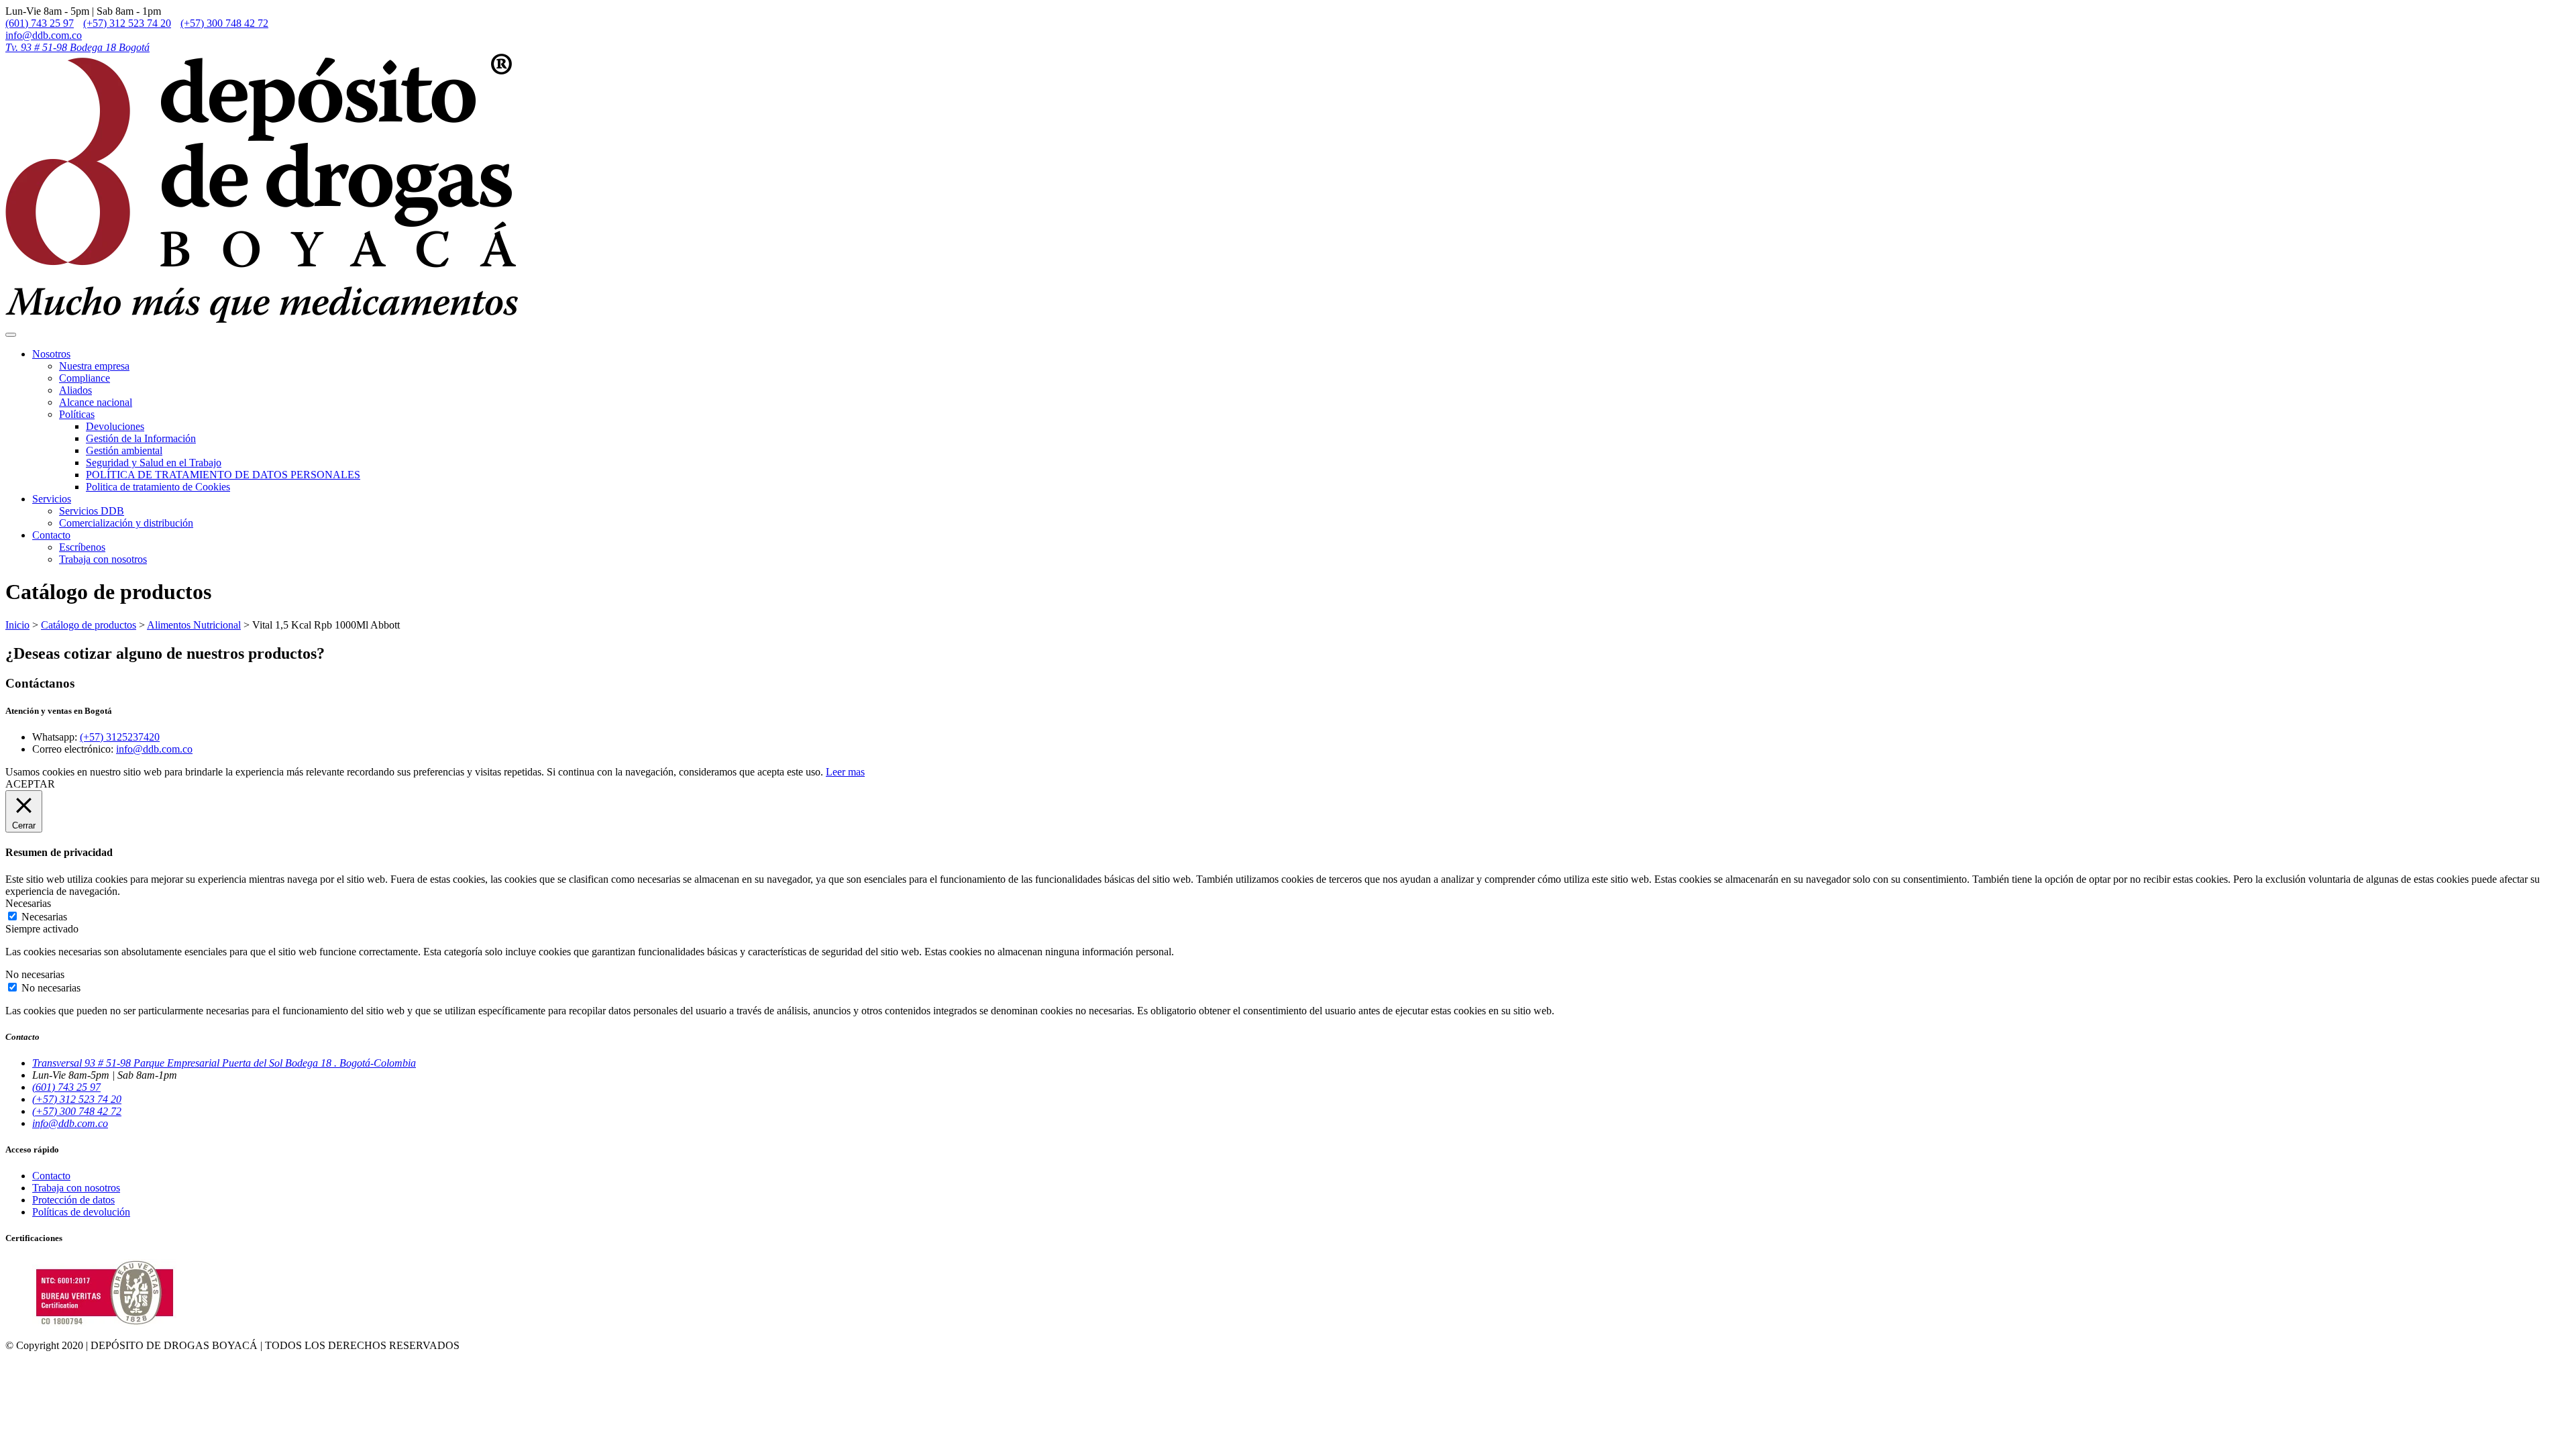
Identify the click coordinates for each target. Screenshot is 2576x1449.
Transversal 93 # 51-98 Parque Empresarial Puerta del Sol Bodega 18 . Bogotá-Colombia (224, 1063)
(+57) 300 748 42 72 (224, 23)
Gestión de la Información (141, 438)
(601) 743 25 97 (40, 23)
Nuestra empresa (94, 366)
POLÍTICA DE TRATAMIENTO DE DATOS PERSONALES (223, 475)
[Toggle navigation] (11, 335)
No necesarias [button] (35, 974)
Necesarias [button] (28, 903)
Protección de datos (73, 1200)
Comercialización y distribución (126, 523)
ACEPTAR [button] (30, 784)
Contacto (51, 535)
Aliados (75, 390)
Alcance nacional (96, 402)
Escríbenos (82, 547)
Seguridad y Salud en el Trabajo (154, 463)
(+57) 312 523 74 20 (127, 23)
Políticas (77, 414)
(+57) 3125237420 (120, 737)
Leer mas (845, 772)
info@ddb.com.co (44, 35)
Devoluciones (115, 426)
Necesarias (44, 917)
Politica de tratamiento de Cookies (158, 487)
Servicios (52, 499)
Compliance (85, 378)
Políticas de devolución (81, 1212)
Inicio (17, 625)
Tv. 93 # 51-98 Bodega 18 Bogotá (77, 47)
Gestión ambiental (124, 450)
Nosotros (51, 354)
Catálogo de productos (89, 625)
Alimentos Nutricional (194, 625)
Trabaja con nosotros (103, 559)
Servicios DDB (92, 511)
